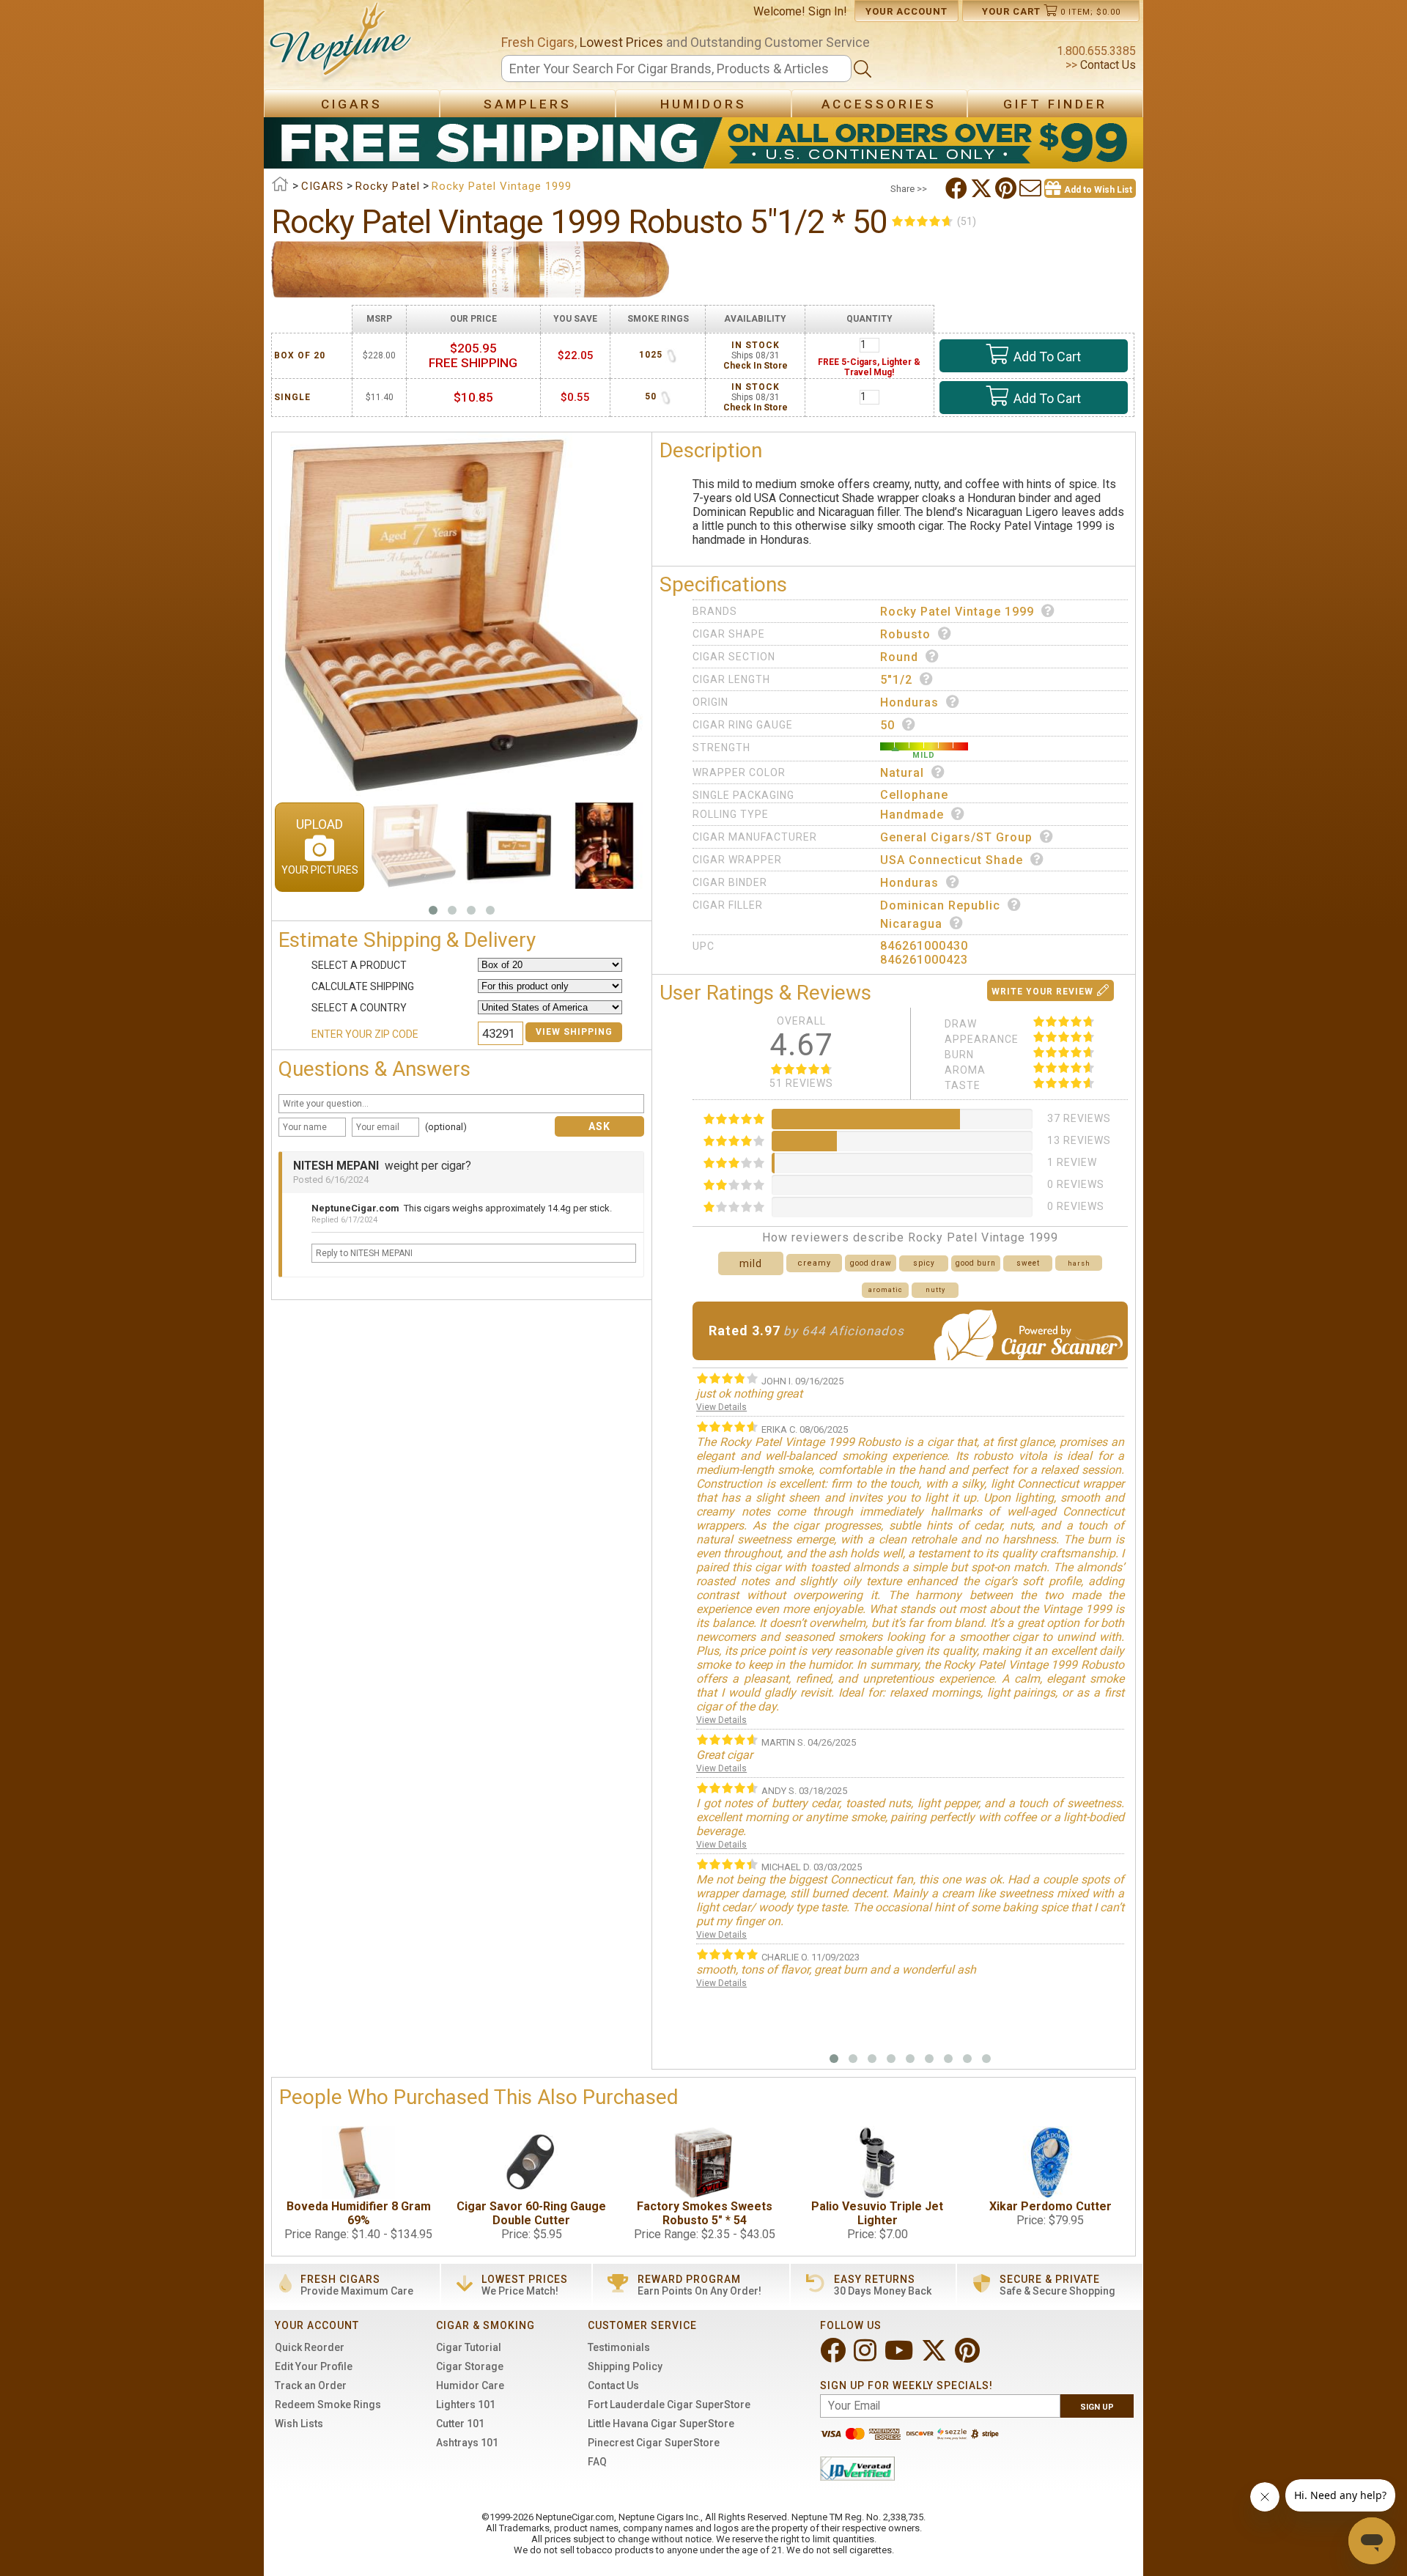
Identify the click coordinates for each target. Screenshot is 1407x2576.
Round (899, 657)
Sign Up (1097, 2407)
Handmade (912, 815)
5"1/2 (896, 680)
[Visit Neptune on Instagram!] (867, 2357)
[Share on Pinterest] (1007, 188)
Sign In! (828, 11)
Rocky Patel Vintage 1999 (957, 612)
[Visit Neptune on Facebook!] (834, 2357)
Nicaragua (911, 924)
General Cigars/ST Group (956, 837)
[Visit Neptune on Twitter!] (935, 2357)
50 (887, 725)
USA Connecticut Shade (952, 860)
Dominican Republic (940, 905)
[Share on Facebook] (958, 188)
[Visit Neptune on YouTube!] (900, 2357)
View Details (721, 1407)
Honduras (909, 702)
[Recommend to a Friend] (1032, 188)
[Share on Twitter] (983, 188)
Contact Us (1107, 65)
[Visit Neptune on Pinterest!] (969, 2357)
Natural (902, 773)
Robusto (905, 634)
